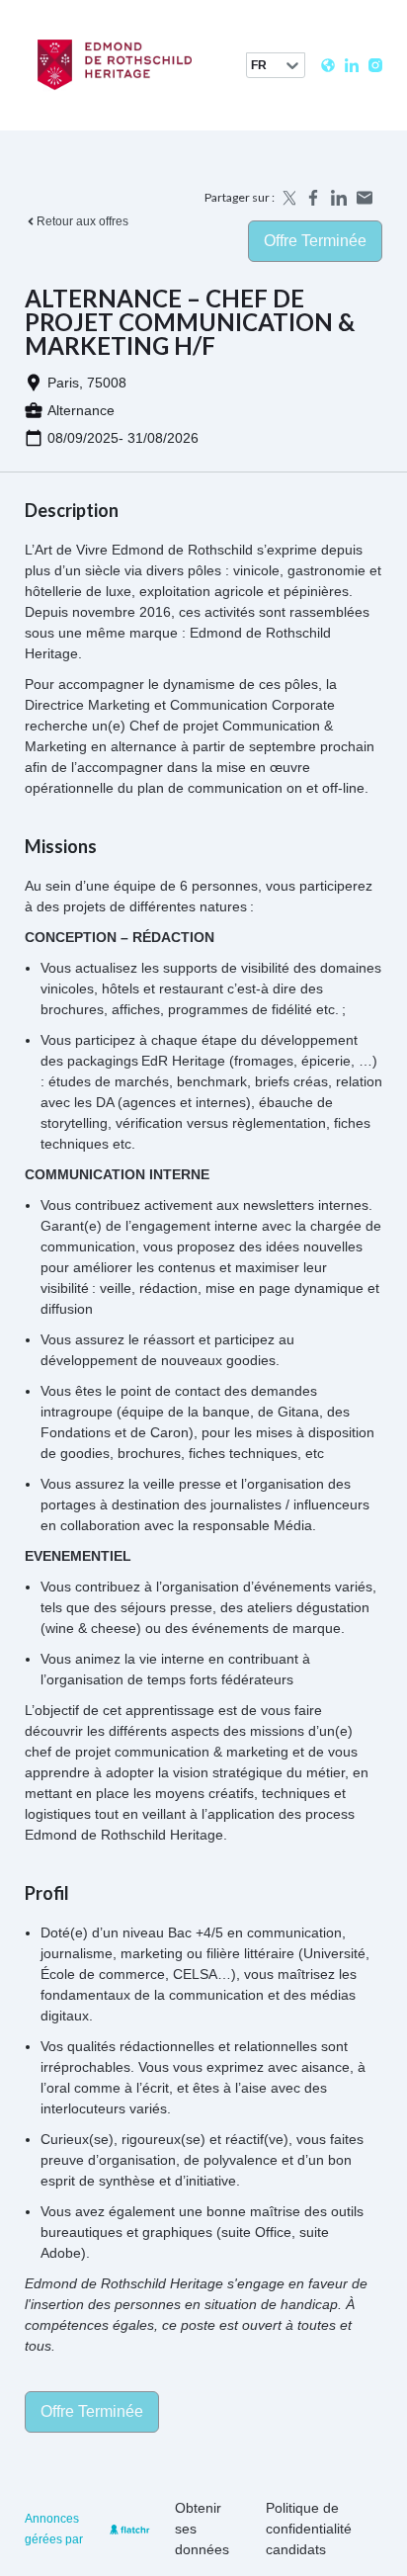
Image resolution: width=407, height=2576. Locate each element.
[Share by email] (365, 198)
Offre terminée (315, 241)
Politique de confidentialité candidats (309, 2529)
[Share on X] (287, 198)
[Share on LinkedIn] (339, 198)
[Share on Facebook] (313, 198)
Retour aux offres (82, 221)
